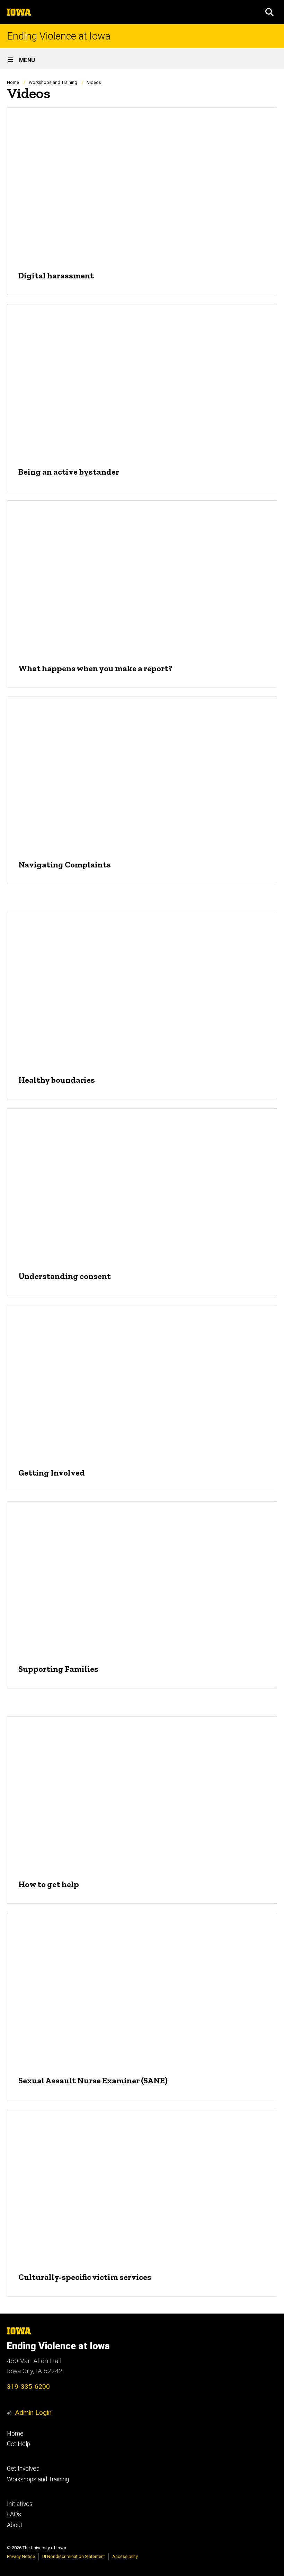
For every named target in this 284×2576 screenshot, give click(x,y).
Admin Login (33, 2413)
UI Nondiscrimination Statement (74, 2556)
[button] (269, 12)
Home (13, 82)
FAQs (14, 2514)
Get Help (19, 2444)
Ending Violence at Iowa (59, 36)
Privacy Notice (21, 2556)
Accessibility (125, 2556)
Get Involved (23, 2469)
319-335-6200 (28, 2387)
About (15, 2525)
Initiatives (20, 2504)
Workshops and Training (53, 82)
